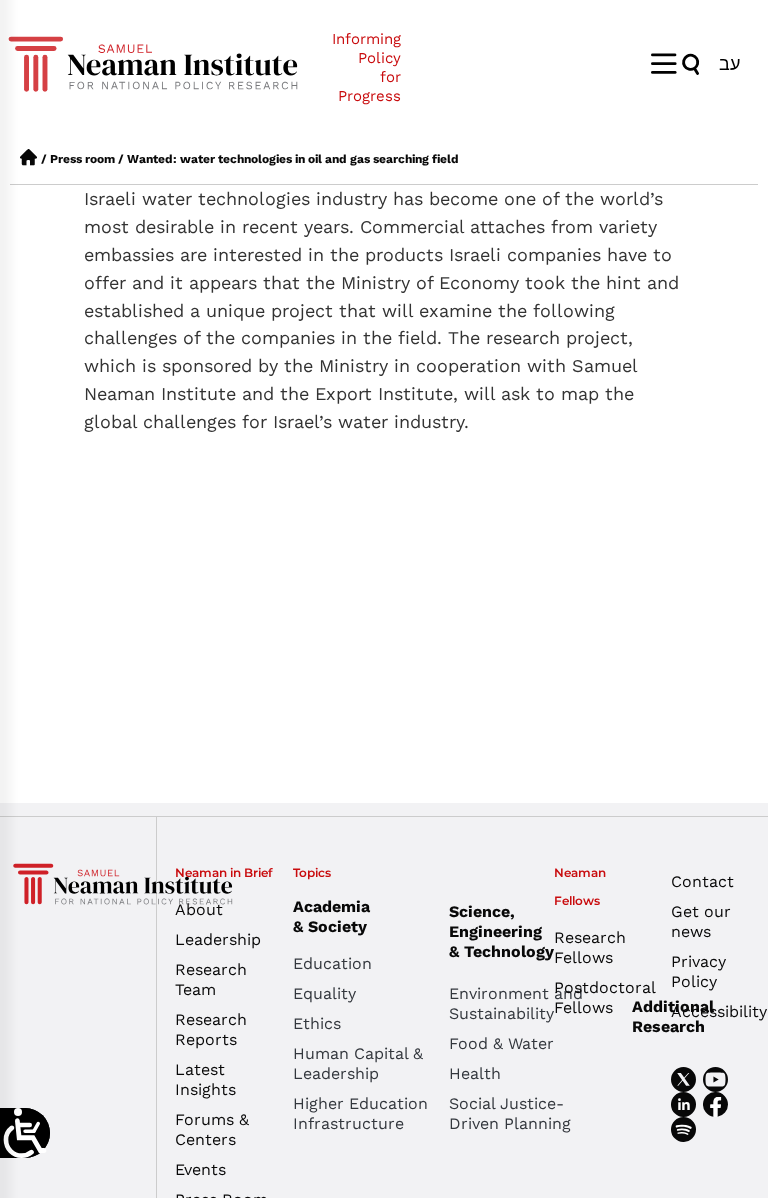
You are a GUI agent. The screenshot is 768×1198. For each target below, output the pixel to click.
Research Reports (211, 1029)
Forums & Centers (212, 1129)
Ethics (317, 1023)
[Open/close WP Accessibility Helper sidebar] (25, 1133)
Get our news (701, 921)
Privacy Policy (698, 971)
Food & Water (501, 1043)
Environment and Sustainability (516, 1003)
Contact (702, 881)
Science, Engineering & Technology (501, 931)
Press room (82, 159)
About (199, 909)
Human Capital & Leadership (358, 1063)
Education (332, 963)
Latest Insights (205, 1079)
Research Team (211, 979)
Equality (324, 993)
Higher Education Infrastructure (360, 1113)
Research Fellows (590, 947)
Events (200, 1169)
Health (475, 1073)
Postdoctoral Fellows (597, 997)
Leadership (218, 939)
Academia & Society (331, 916)
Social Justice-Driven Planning (510, 1113)
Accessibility (714, 1011)
